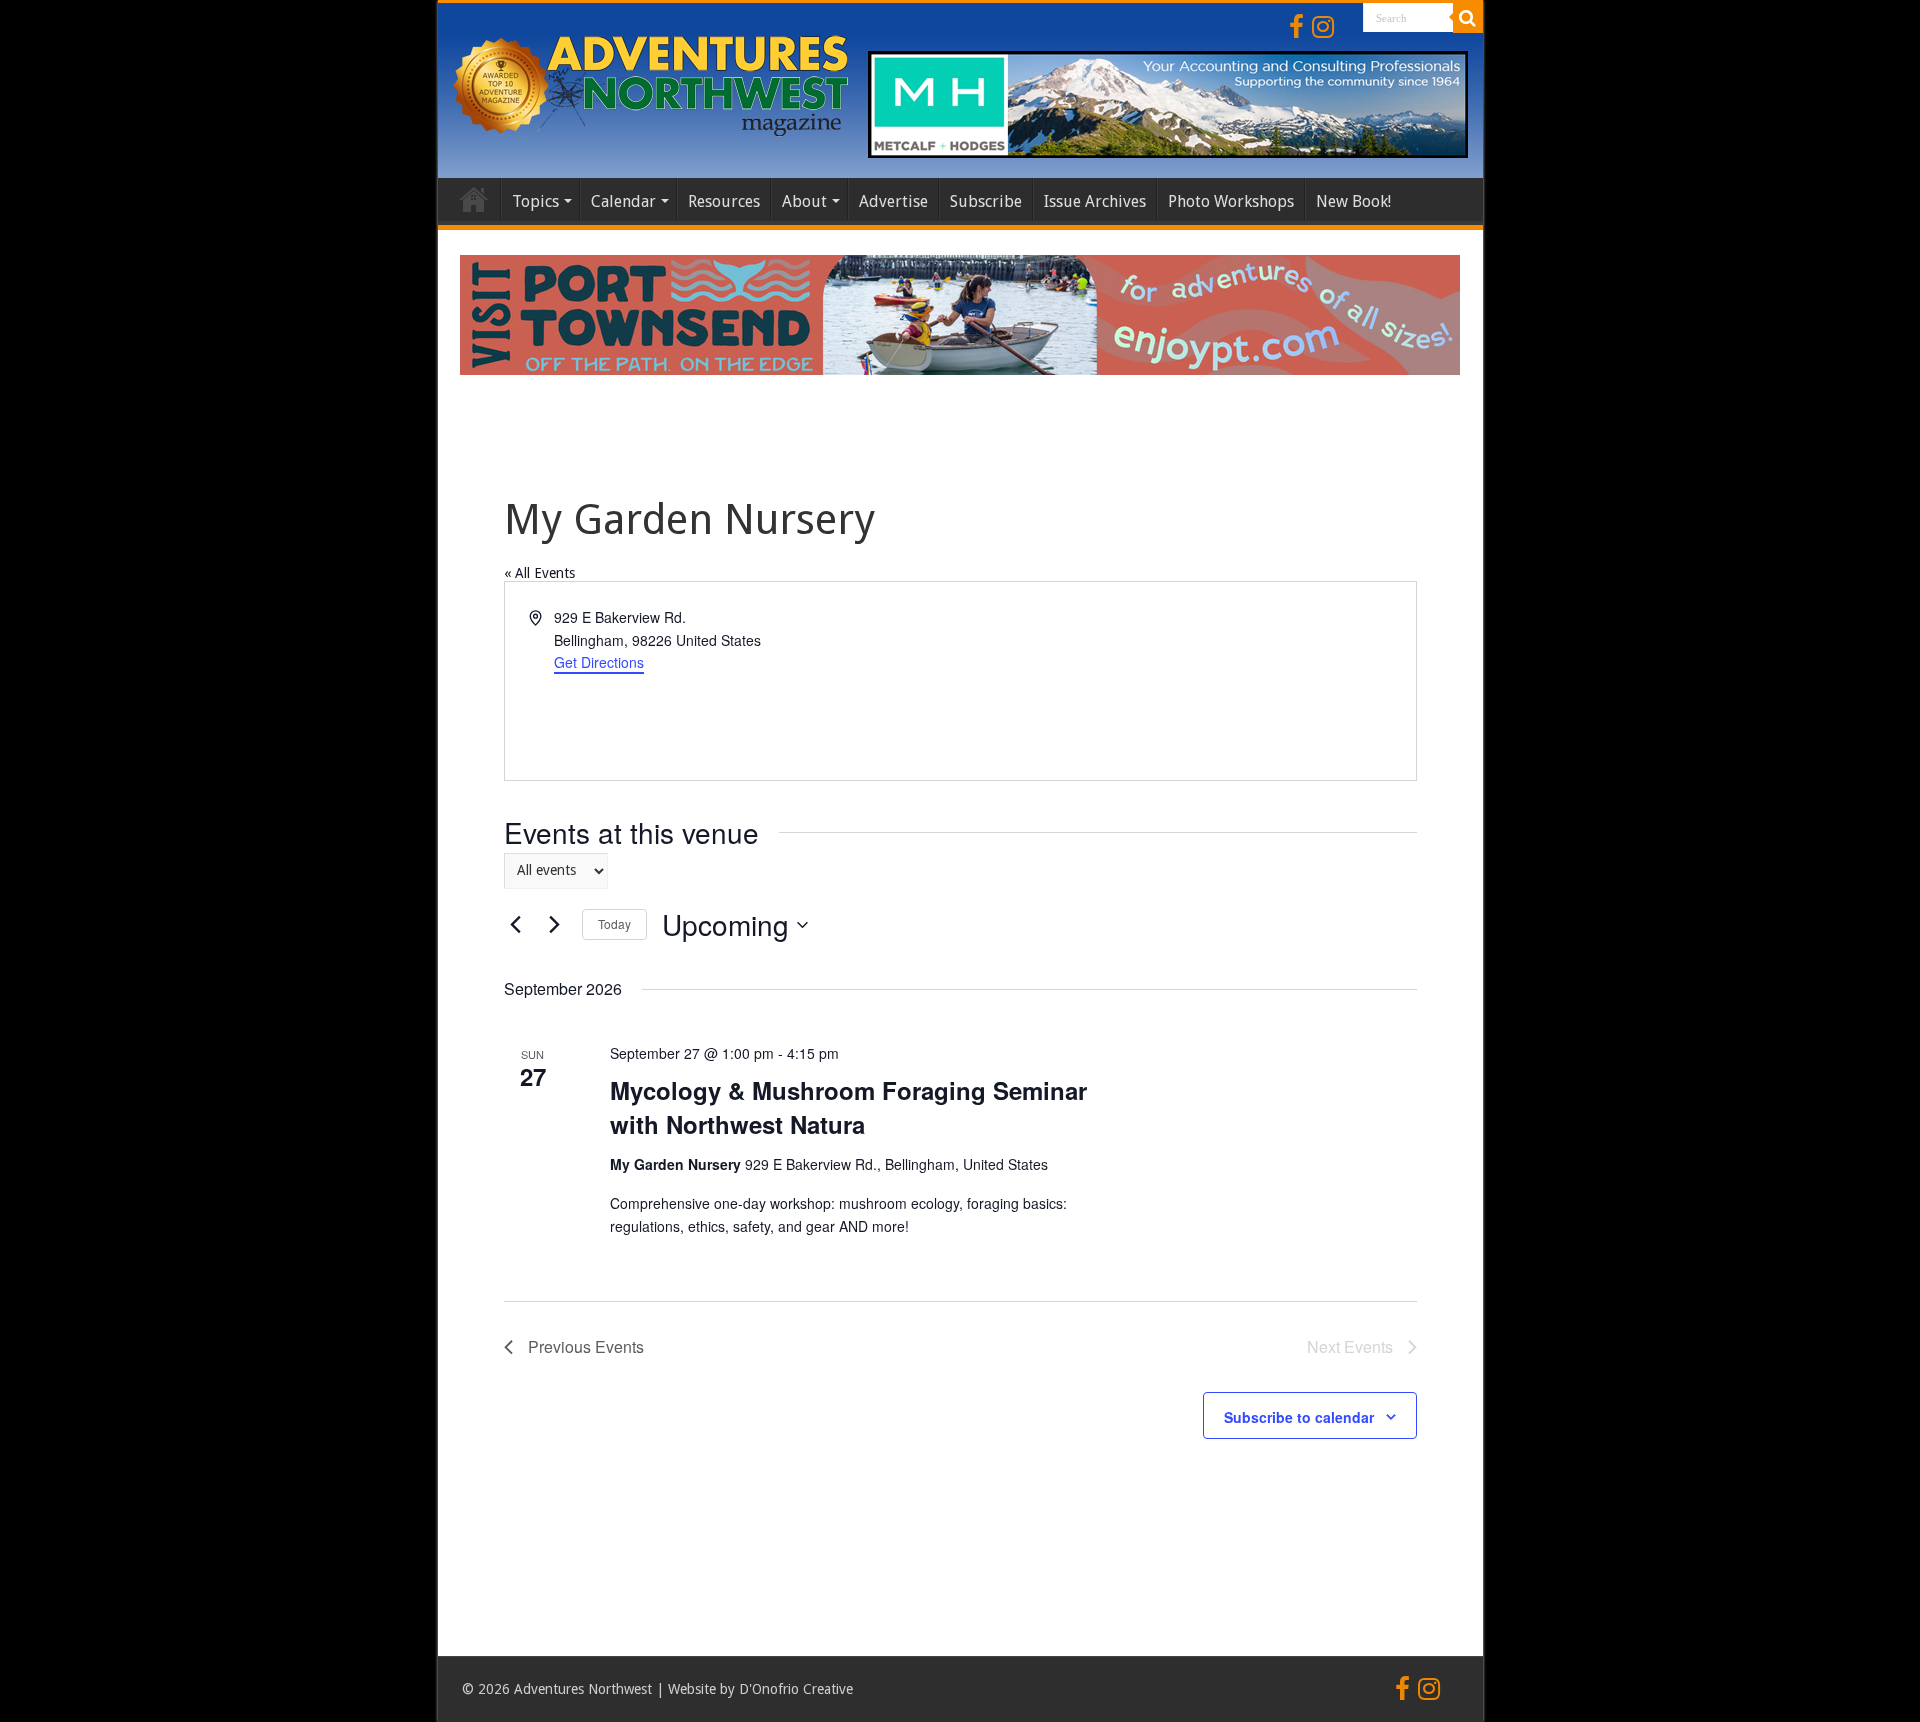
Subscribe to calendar (1299, 1417)
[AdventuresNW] (653, 82)
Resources (724, 201)
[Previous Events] (516, 925)
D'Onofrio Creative (796, 1689)
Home (474, 199)
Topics (535, 201)
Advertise (893, 201)
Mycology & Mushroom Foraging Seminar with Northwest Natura (848, 1107)
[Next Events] (555, 925)
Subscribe (986, 201)
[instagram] (1323, 27)
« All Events (539, 573)
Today (614, 923)
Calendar (623, 201)
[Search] (1468, 18)
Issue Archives (1095, 201)
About (804, 201)
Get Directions (599, 662)
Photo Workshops (1231, 201)
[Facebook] (1296, 27)
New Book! (1353, 201)
